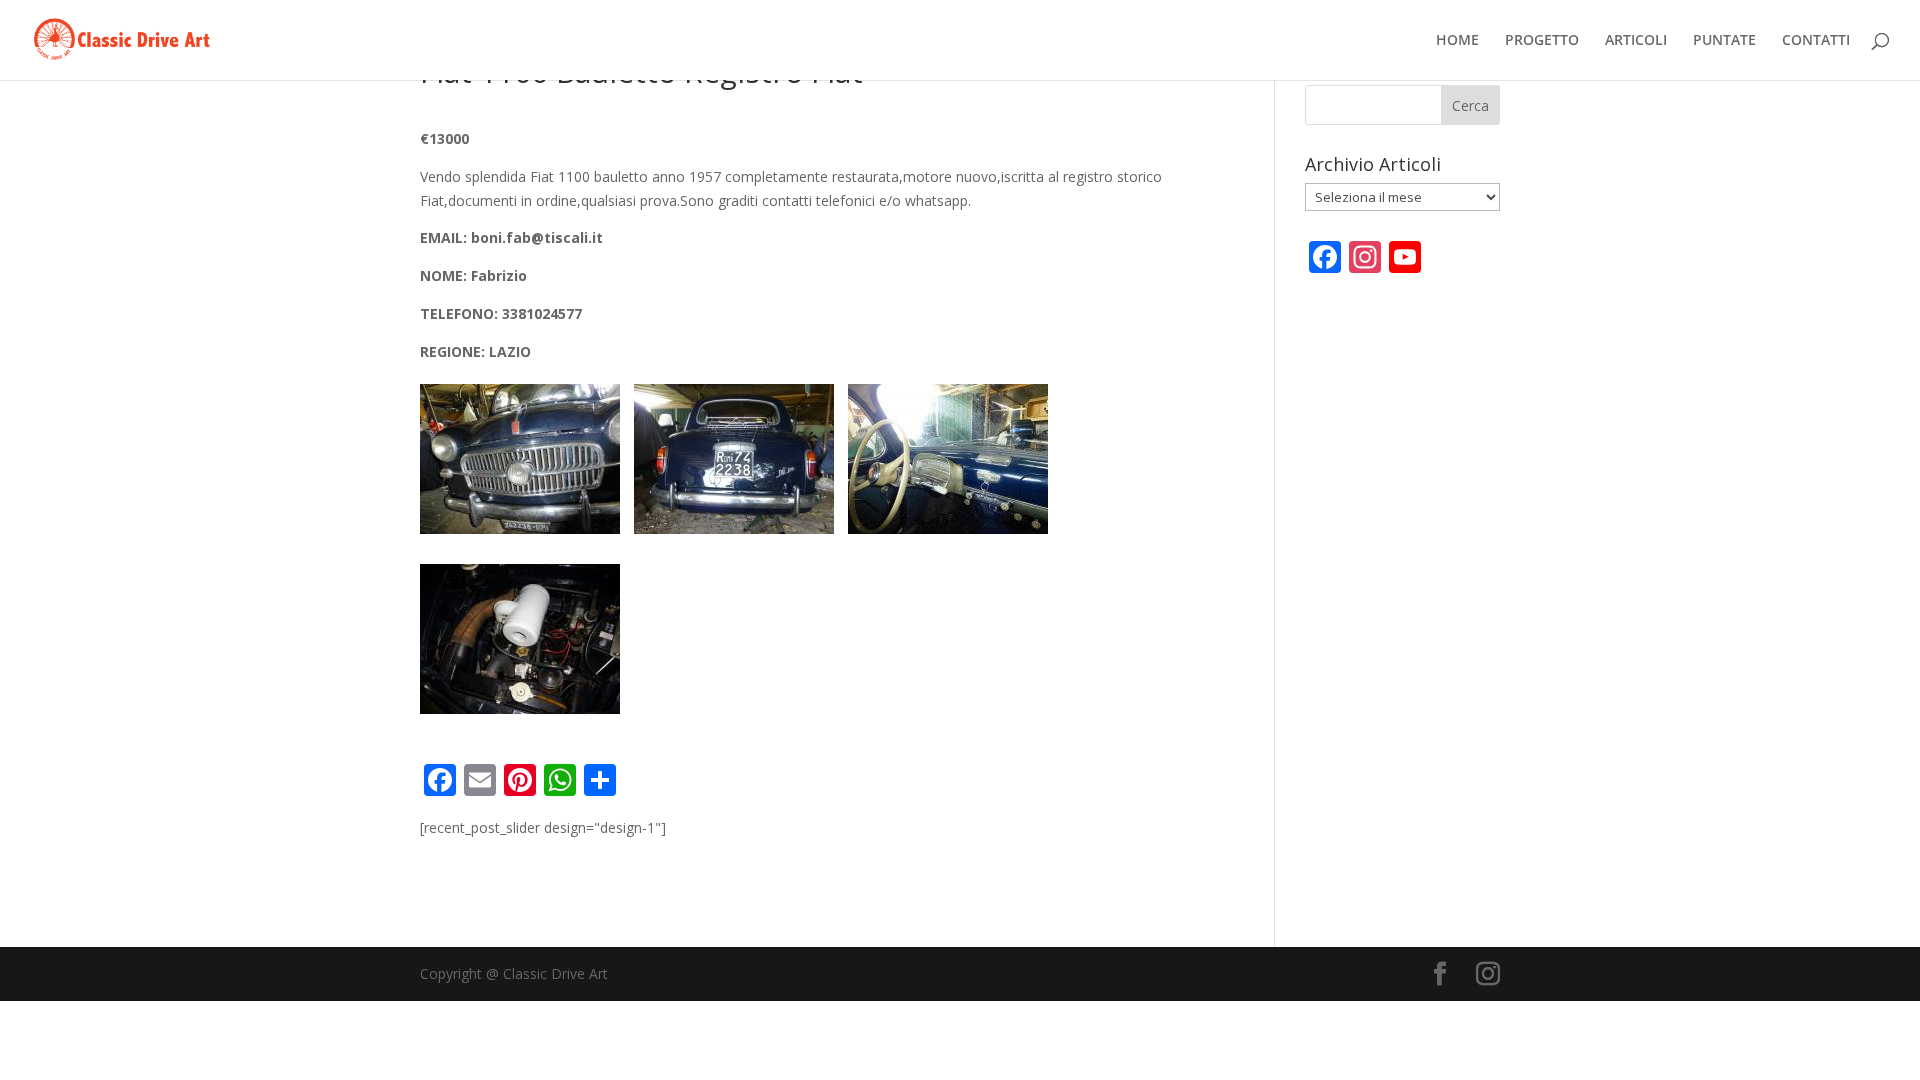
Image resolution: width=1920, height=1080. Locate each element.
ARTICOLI (1636, 41)
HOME (1457, 41)
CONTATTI (1816, 41)
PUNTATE (1724, 41)
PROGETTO (1542, 41)
